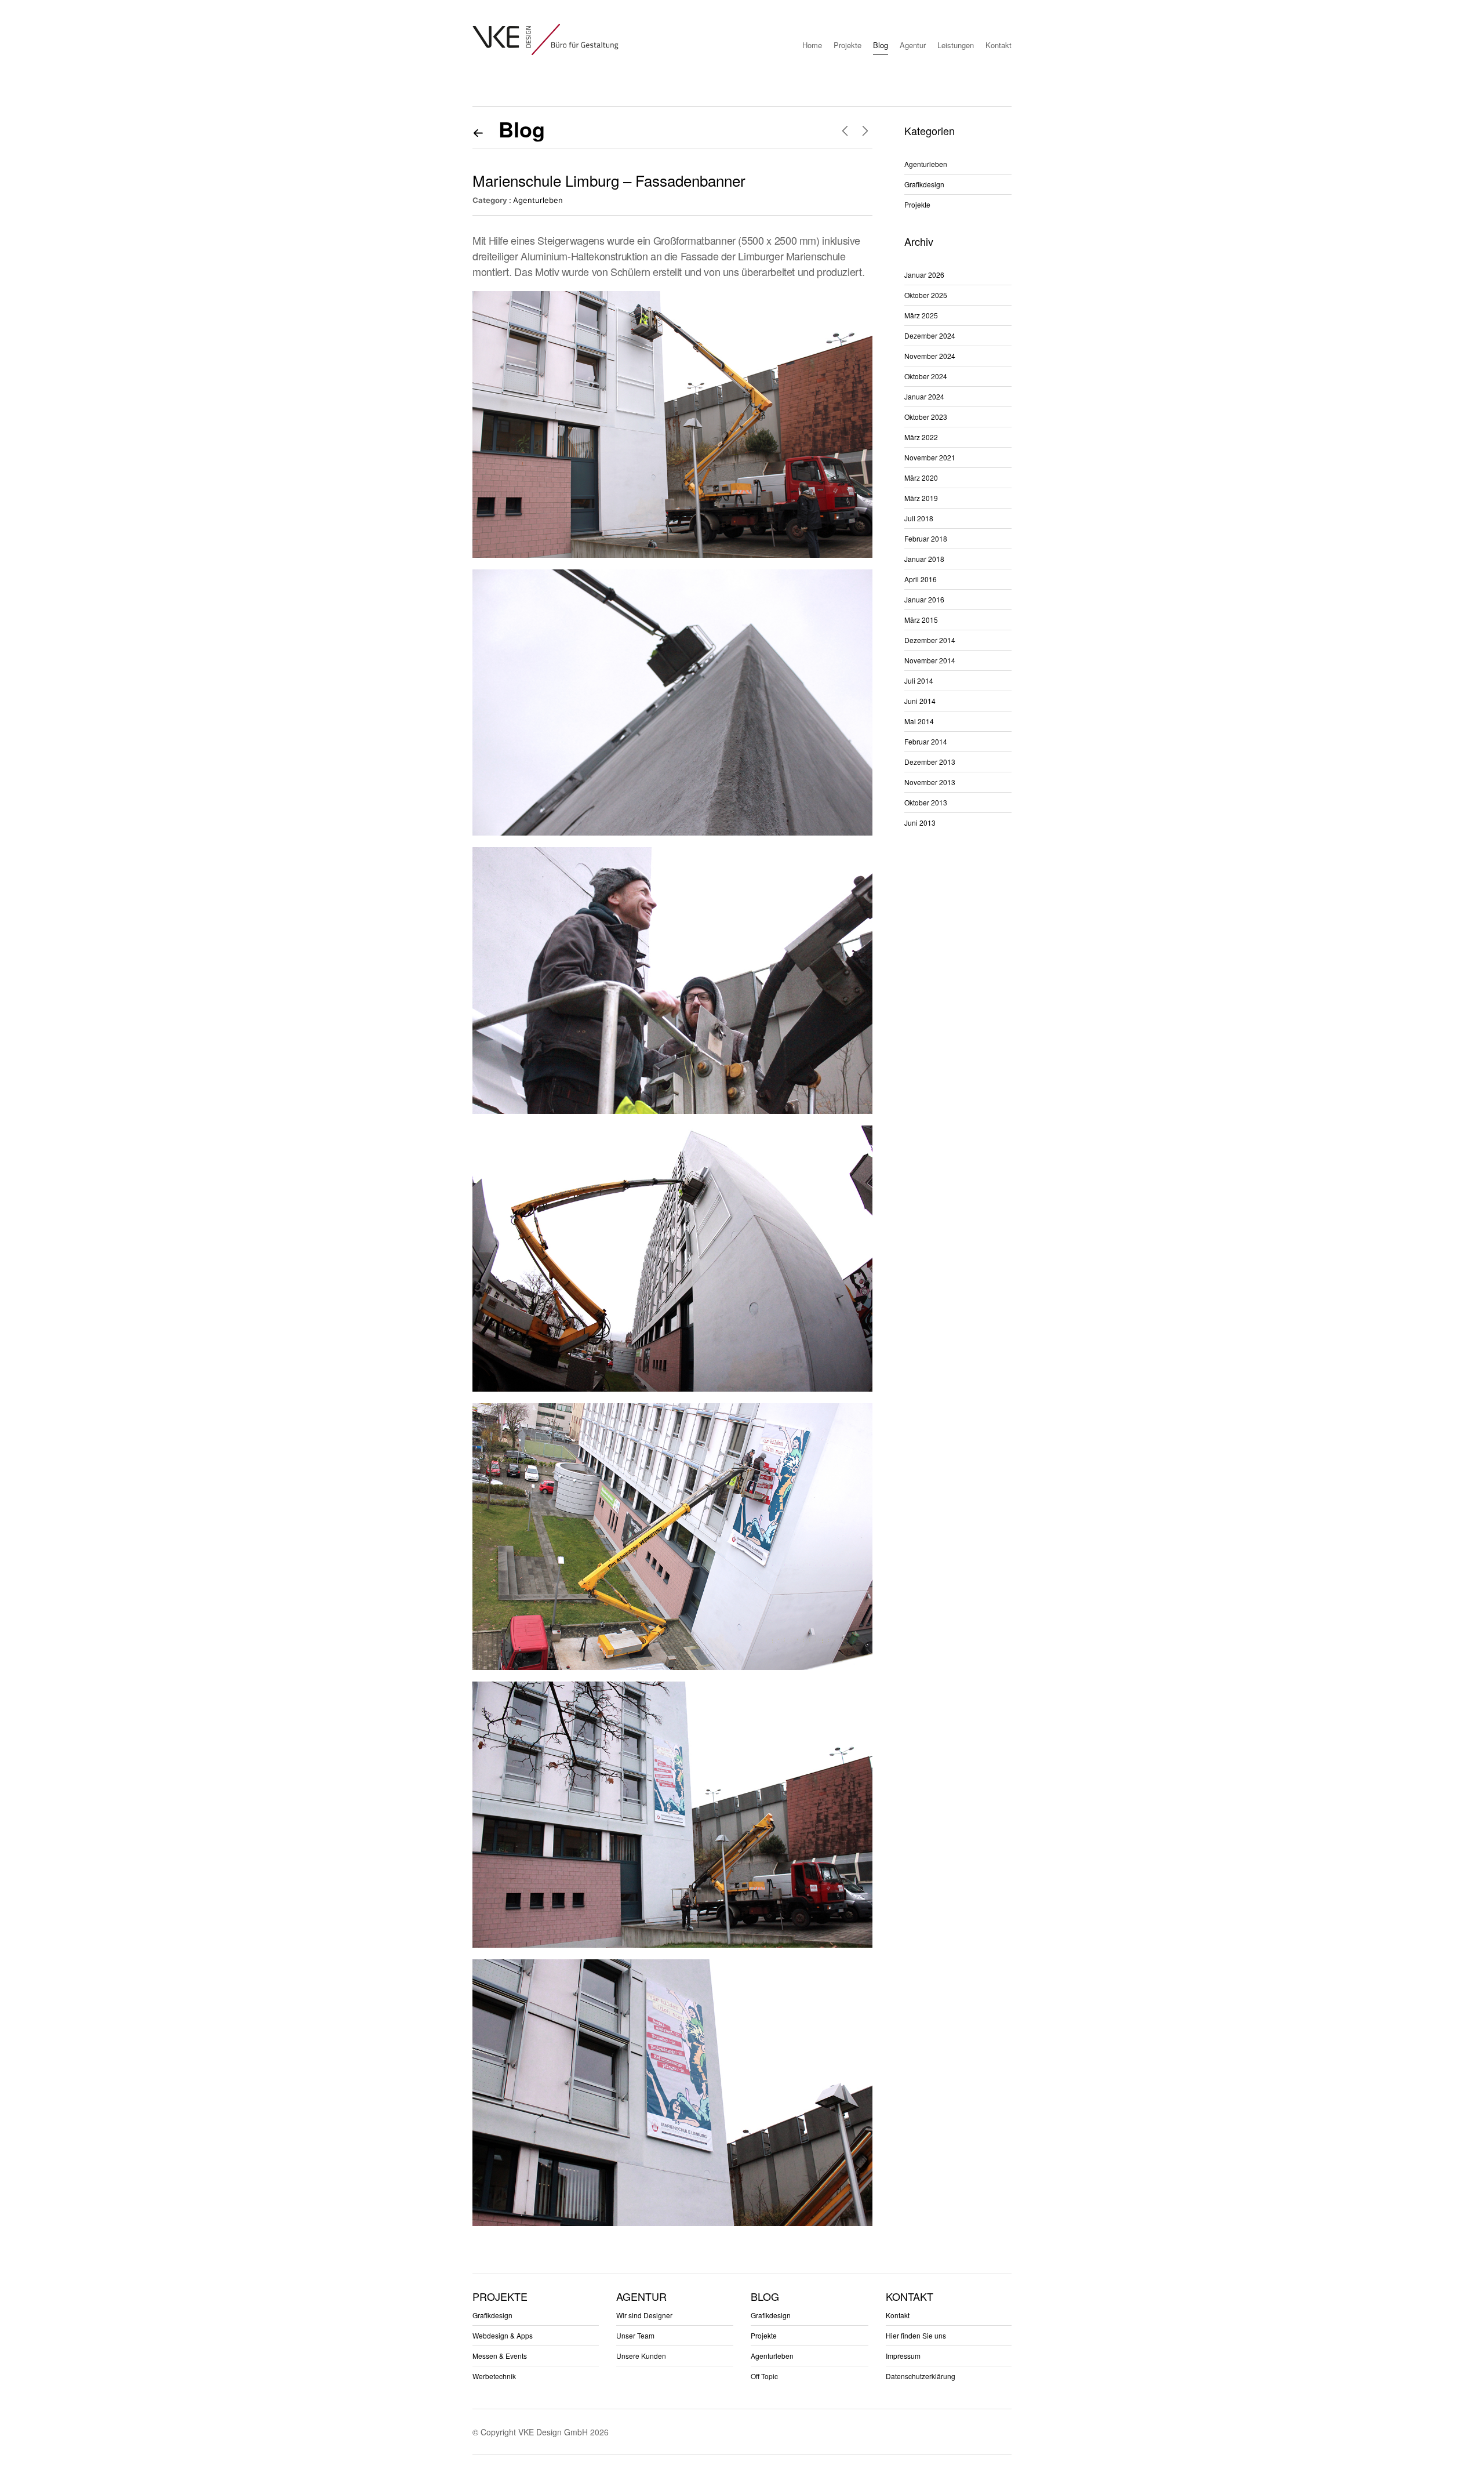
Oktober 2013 (926, 802)
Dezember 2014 (930, 640)
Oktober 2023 (926, 417)
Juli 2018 (919, 518)
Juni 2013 (920, 823)
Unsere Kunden (641, 2356)
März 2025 (921, 315)
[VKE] (545, 39)
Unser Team (635, 2335)
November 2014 (930, 660)
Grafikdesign (924, 184)
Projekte (848, 45)
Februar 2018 (926, 538)
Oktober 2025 (926, 295)
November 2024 (930, 356)
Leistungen (956, 45)
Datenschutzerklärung (921, 2376)
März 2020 (921, 478)
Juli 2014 (919, 680)
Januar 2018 (924, 559)
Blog (881, 45)
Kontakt (999, 45)
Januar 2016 (924, 599)
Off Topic (764, 2376)
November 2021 (930, 457)
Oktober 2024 (926, 376)
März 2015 (921, 620)
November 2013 (930, 782)
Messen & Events (500, 2356)
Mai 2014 (919, 721)
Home (812, 45)
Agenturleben (538, 200)
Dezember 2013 (930, 762)
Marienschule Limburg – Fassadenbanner (609, 180)
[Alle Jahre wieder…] (845, 130)
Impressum (903, 2356)
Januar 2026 (924, 275)
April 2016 (921, 579)
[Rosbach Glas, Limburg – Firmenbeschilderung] (865, 130)
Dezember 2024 (930, 335)
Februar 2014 (926, 741)
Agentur (913, 45)
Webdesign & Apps (503, 2335)
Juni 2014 (920, 701)
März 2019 (921, 498)
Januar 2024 (924, 396)
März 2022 (921, 437)
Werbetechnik (494, 2376)
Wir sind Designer (644, 2315)
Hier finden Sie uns (916, 2335)
